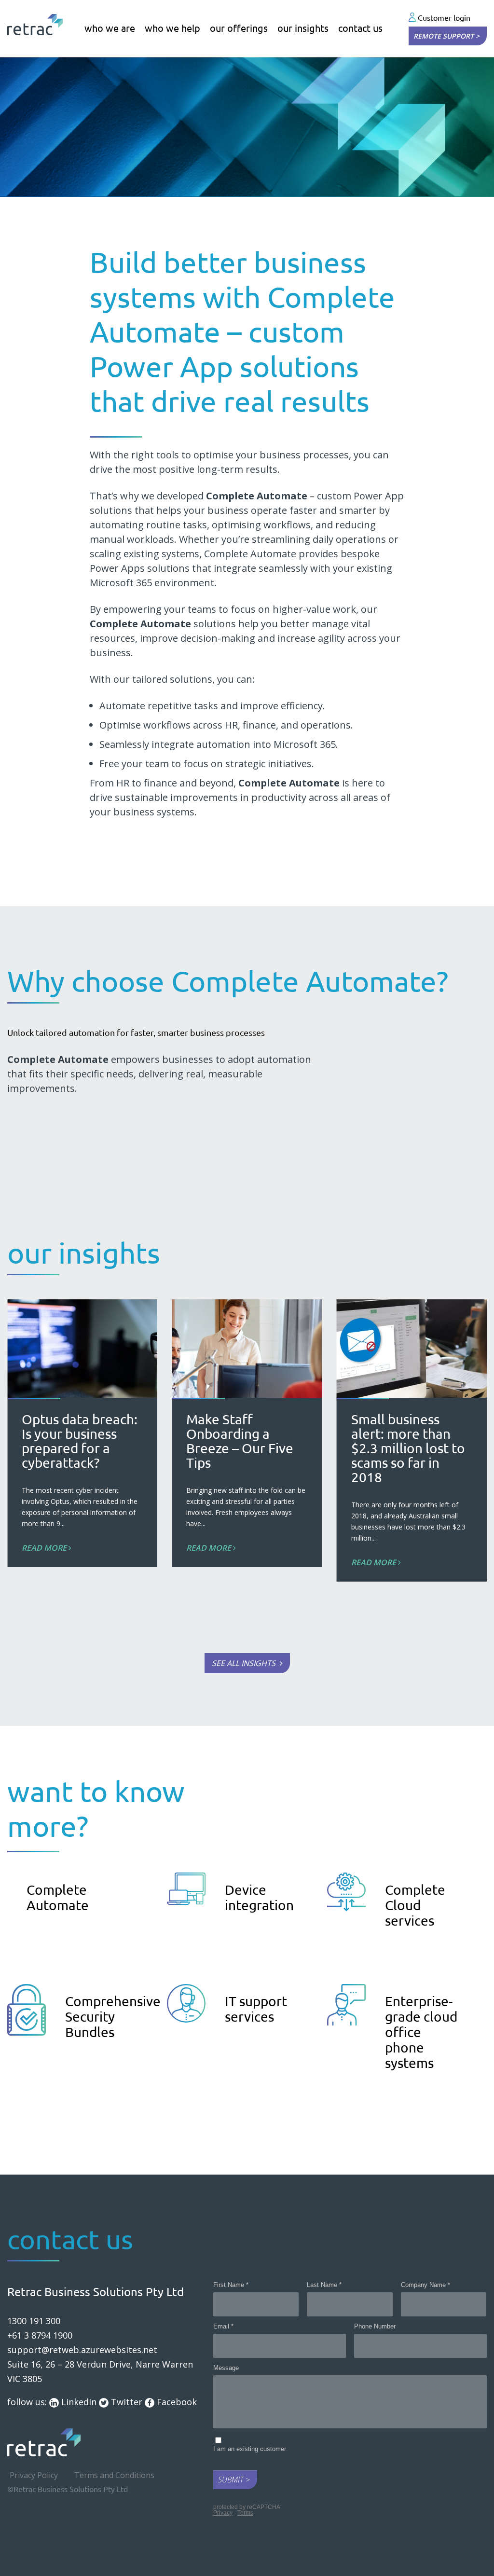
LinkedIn (78, 2402)
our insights (303, 28)
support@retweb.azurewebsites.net (82, 2350)
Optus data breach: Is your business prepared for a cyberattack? (80, 1441)
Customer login (443, 18)
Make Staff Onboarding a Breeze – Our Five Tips (240, 1441)
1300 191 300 (34, 2321)
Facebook (176, 2402)
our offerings (239, 28)
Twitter (125, 2402)
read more (45, 1548)
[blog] (82, 1349)
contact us (360, 28)
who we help (172, 28)
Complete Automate (58, 1897)
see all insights (245, 1663)
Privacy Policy (34, 2475)
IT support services (256, 2009)
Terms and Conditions (114, 2475)
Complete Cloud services (415, 1905)
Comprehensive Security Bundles (113, 2017)
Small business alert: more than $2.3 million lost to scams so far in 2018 (408, 1448)
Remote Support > (446, 36)
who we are (110, 28)
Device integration (259, 1897)
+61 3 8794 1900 (40, 2335)
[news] (412, 1349)
